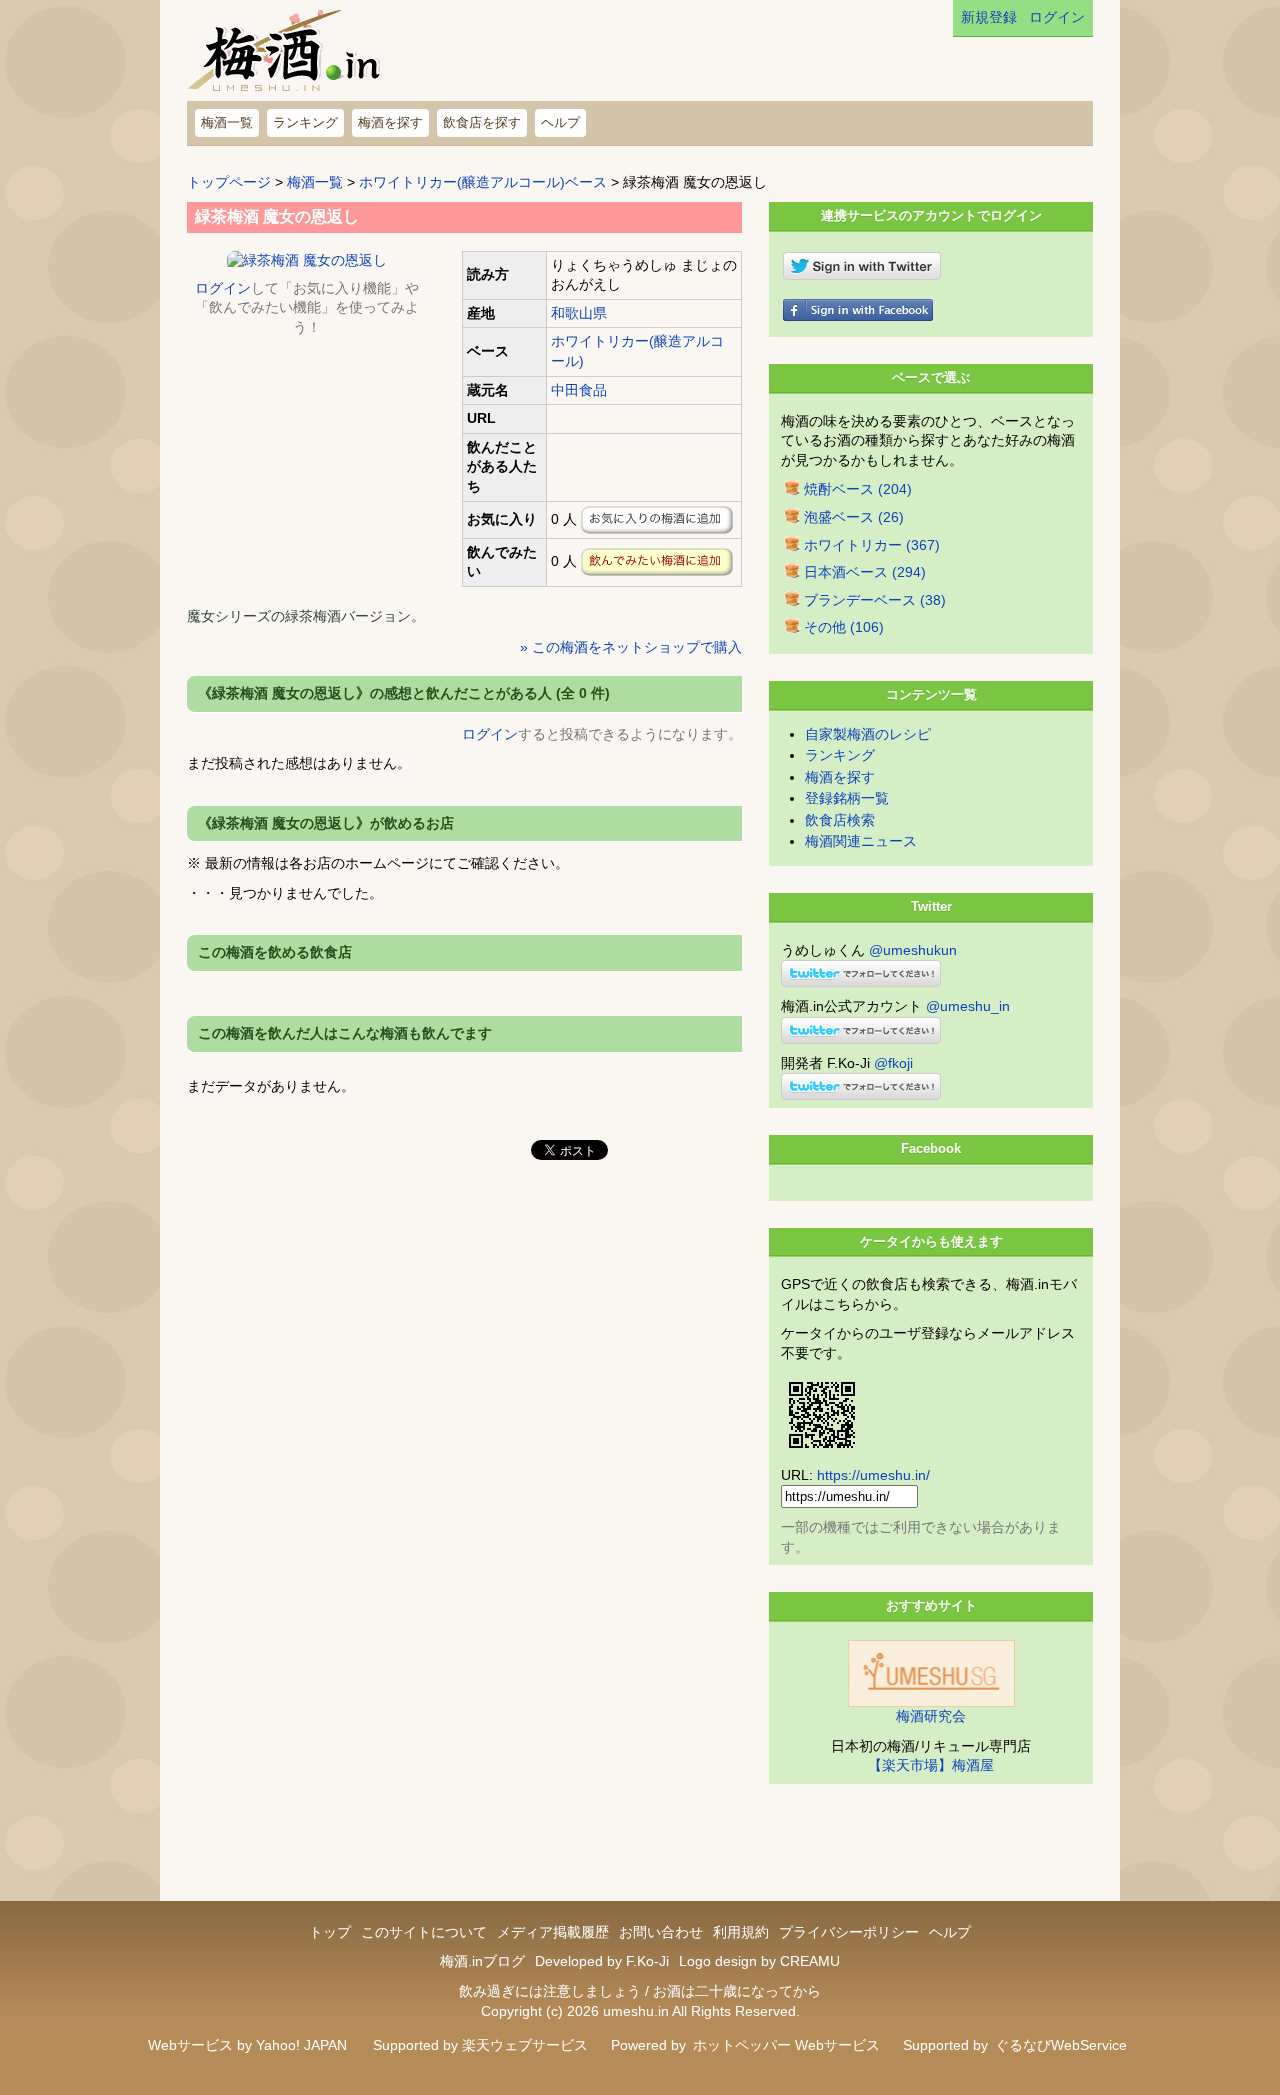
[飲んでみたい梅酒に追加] (657, 562)
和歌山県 (579, 313)
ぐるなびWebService (1061, 2045)
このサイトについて (424, 1932)
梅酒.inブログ (482, 1961)
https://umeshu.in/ (873, 1475)
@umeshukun (913, 950)
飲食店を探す (482, 122)
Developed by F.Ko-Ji (602, 1961)
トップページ (229, 182)
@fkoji (893, 1063)
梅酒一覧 (227, 122)
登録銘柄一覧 (847, 798)
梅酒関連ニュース (861, 841)
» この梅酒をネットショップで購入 (631, 647)
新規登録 (989, 17)
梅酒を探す (390, 122)
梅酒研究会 (931, 1716)
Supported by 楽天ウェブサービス (480, 2045)
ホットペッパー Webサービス (786, 2045)
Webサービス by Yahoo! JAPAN (247, 2045)
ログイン (1057, 17)
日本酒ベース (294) (865, 572)
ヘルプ (560, 122)
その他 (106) (844, 627)
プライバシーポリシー (849, 1932)
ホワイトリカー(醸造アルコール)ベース (483, 182)
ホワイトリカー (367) (872, 545)
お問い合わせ (661, 1932)
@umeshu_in (968, 1006)
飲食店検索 (840, 820)
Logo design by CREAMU (759, 1961)
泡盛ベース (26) (854, 517)
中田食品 (579, 390)
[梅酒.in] (286, 55)
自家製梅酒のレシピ (868, 734)
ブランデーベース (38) (875, 600)
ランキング (305, 122)
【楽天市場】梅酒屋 (931, 1765)
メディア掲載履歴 (553, 1932)
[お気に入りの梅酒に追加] (657, 520)
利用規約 (741, 1932)
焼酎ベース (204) (858, 489)
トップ (330, 1932)
